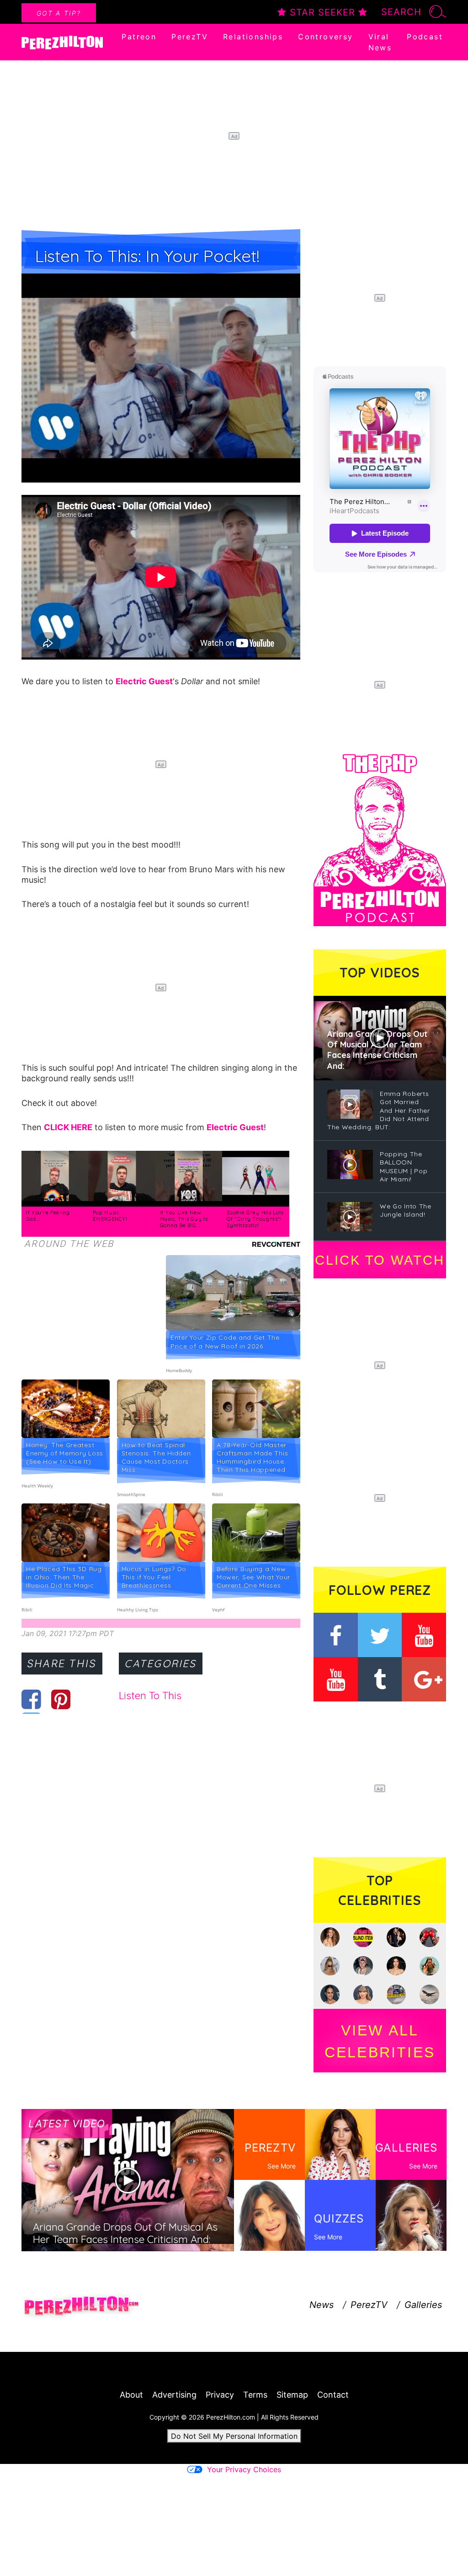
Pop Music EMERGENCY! (110, 1216)
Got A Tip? (59, 13)
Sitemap (292, 2395)
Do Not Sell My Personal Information (234, 2436)
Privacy (220, 2395)
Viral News (380, 42)
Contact (333, 2395)
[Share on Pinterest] (61, 1699)
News (322, 2305)
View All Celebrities (380, 2041)
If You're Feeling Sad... (48, 1216)
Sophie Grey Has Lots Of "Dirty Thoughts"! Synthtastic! (255, 1219)
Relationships (253, 37)
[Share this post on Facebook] (31, 1699)
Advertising (174, 2395)
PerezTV (190, 37)
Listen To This (150, 1696)
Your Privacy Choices (244, 2469)
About (131, 2395)
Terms (255, 2395)
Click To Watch (380, 1260)
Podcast (425, 37)
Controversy (325, 37)
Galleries (423, 2305)
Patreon (139, 37)
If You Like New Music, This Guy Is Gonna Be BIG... (184, 1219)
